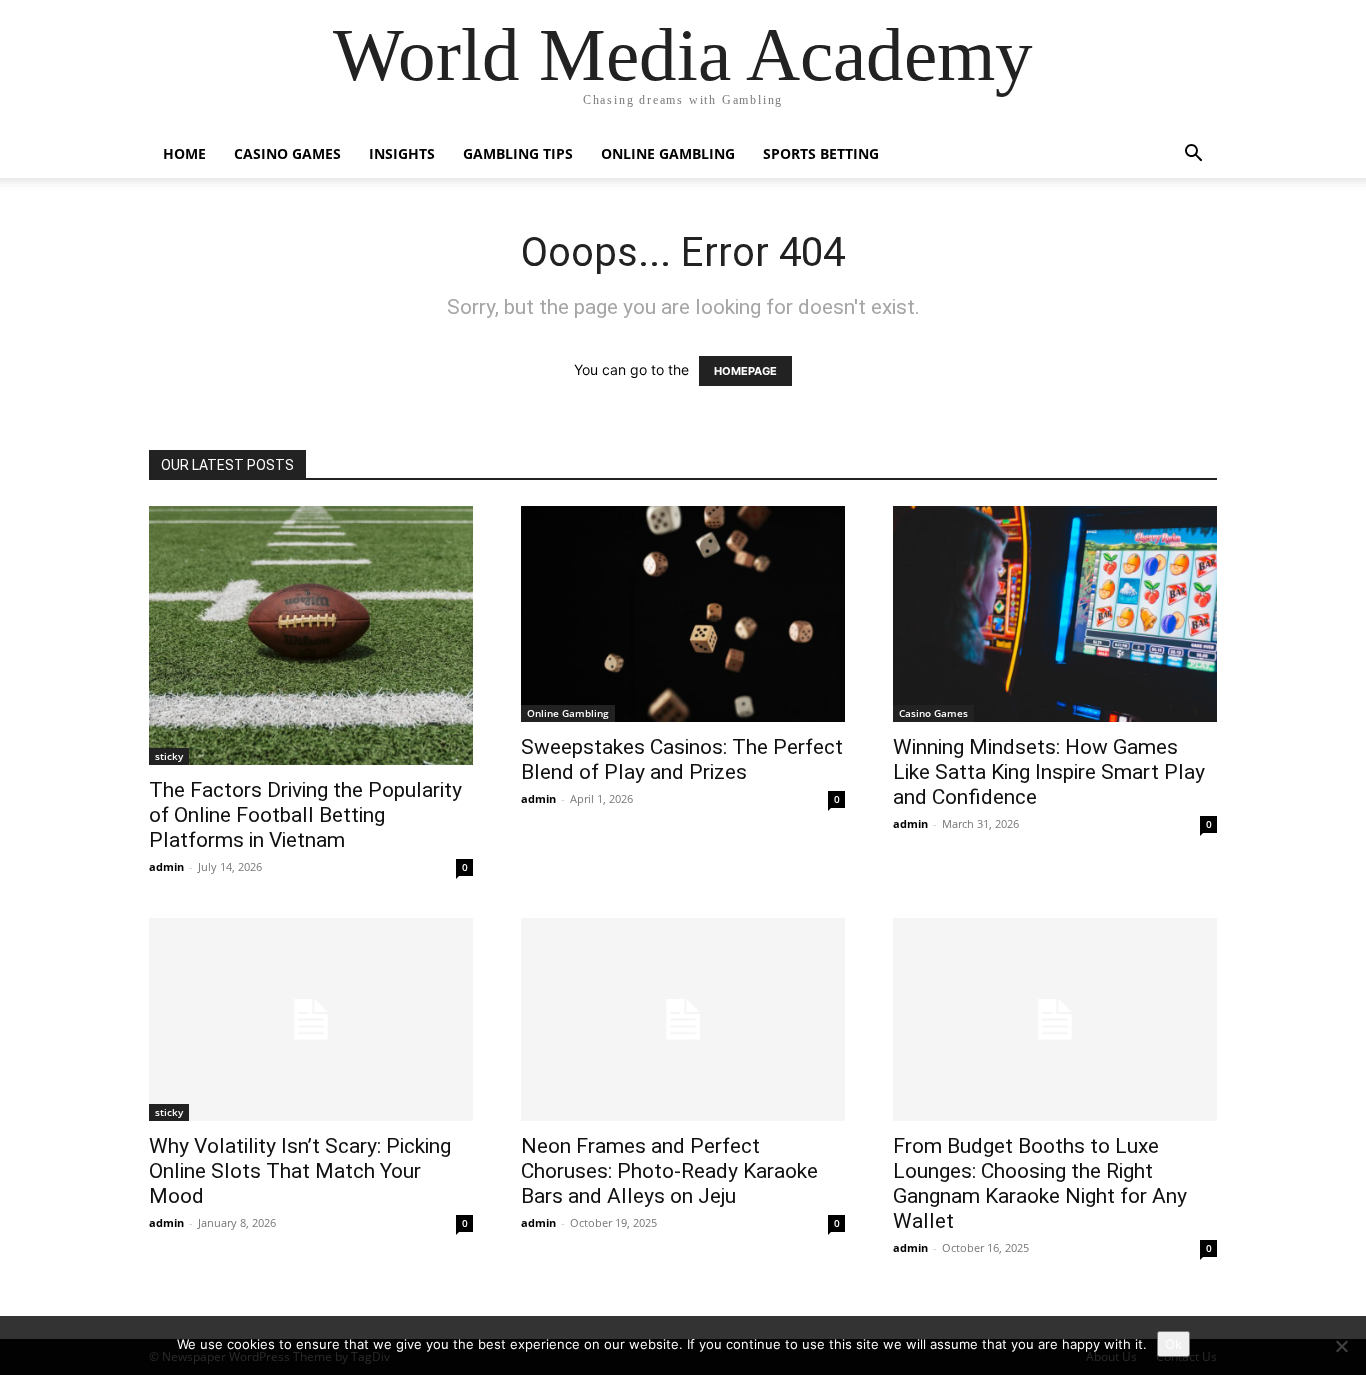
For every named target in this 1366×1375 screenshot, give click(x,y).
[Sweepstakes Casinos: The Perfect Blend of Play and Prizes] (683, 614)
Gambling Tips (518, 153)
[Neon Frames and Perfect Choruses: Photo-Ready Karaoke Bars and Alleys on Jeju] (683, 1019)
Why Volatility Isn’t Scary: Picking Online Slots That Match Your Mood (300, 1171)
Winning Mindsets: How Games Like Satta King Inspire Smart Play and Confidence (1049, 772)
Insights (402, 153)
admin (166, 866)
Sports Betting (821, 153)
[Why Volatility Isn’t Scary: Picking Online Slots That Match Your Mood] (311, 1019)
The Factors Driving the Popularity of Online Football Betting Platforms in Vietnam (305, 815)
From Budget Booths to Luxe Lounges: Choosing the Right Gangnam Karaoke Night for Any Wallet (1040, 1183)
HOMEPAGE (745, 371)
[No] (1341, 1346)
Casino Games (287, 153)
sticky (169, 756)
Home (184, 153)
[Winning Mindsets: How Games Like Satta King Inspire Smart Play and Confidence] (1055, 614)
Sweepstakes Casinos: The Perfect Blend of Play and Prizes (682, 759)
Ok (1173, 1344)
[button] (1193, 155)
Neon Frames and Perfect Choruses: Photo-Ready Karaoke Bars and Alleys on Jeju (669, 1171)
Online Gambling (668, 153)
